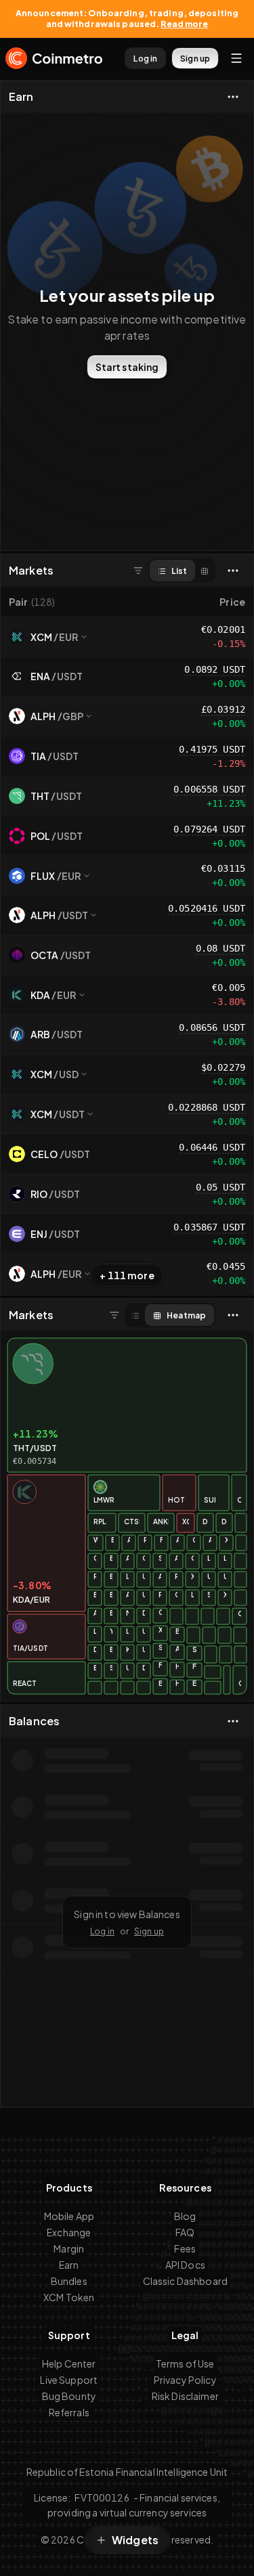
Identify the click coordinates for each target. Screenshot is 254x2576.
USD (69, 1074)
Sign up (149, 1931)
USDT (70, 676)
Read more (184, 24)
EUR (69, 637)
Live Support (69, 2380)
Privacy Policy (185, 2380)
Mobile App (69, 2216)
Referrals (69, 2412)
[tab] (172, 571)
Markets (31, 571)
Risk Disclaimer (185, 2396)
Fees (185, 2248)
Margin (69, 2248)
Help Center (69, 2363)
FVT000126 (102, 2497)
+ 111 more (127, 1275)
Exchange (69, 2232)
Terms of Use (185, 2363)
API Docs (185, 2265)
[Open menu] (236, 58)
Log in (102, 1931)
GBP (73, 716)
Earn (21, 97)
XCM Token (69, 2297)
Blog (185, 2216)
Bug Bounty (69, 2396)
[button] (68, 602)
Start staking (127, 367)
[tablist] (182, 571)
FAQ (185, 2232)
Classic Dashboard (185, 2281)
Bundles (69, 2281)
